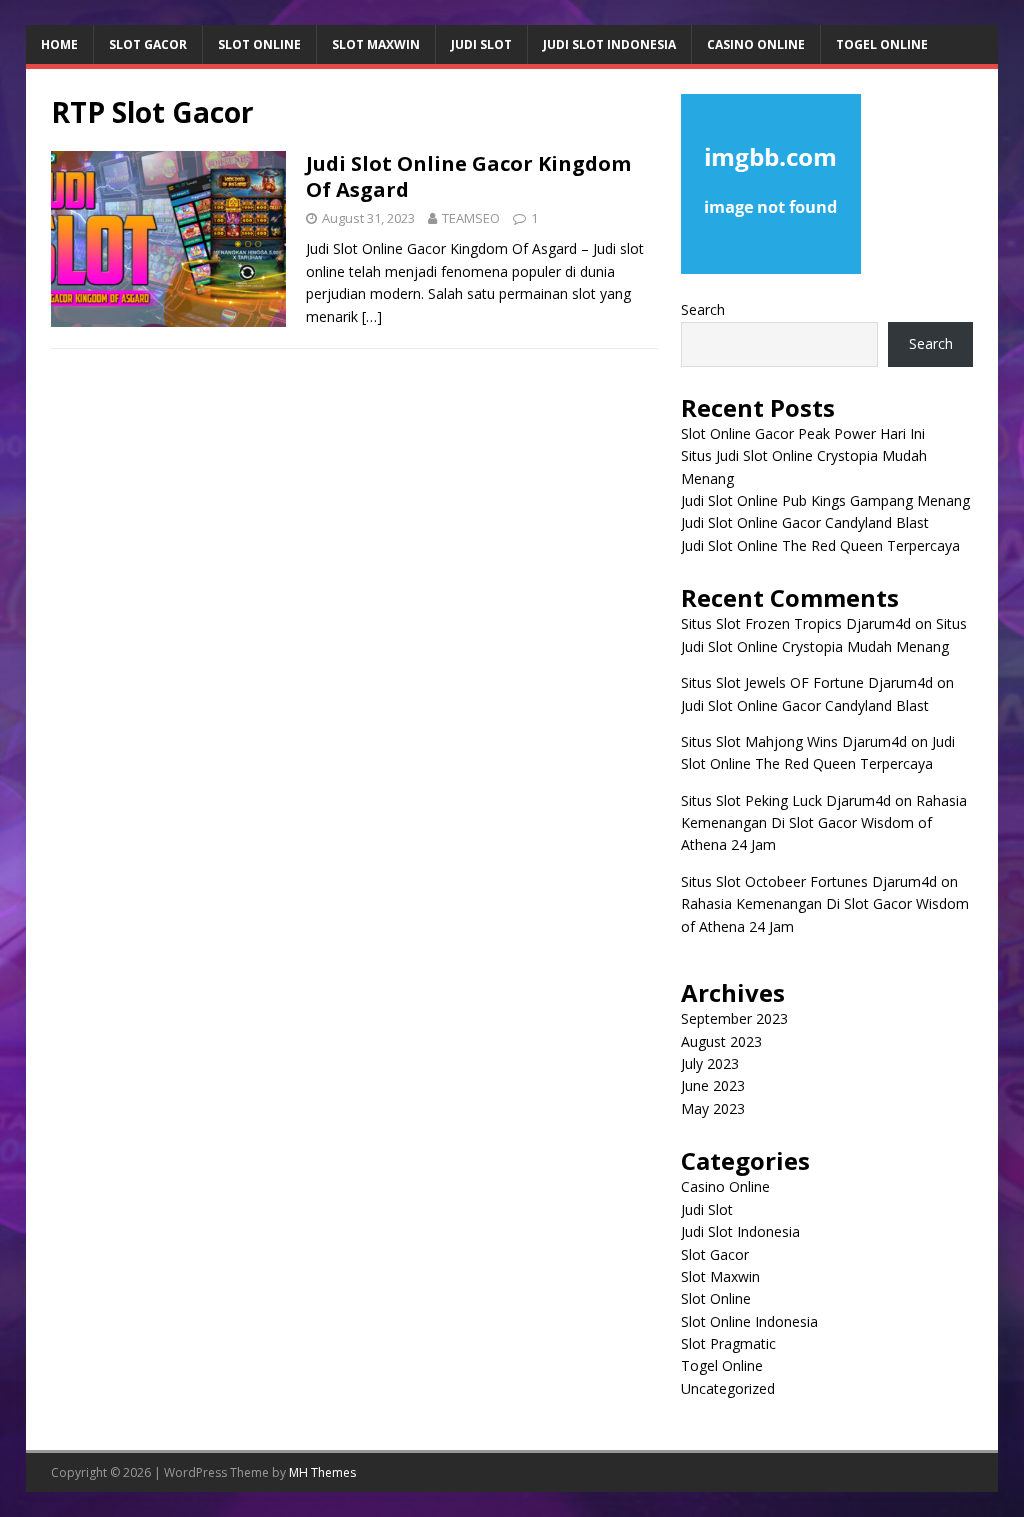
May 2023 (713, 1108)
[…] (372, 316)
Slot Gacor (148, 44)
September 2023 (734, 1018)
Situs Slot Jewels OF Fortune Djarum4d (807, 682)
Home (59, 44)
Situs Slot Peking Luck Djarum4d (786, 800)
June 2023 (713, 1085)
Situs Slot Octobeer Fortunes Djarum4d (809, 881)
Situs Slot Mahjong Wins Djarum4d (794, 741)
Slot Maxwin (376, 44)
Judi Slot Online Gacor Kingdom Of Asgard (468, 176)
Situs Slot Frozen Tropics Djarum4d (796, 623)
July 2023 (710, 1063)
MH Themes (322, 1472)
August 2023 (721, 1041)
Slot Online (259, 44)
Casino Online (756, 44)
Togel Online (882, 44)
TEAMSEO (471, 218)
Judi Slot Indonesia (609, 44)
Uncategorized (728, 1388)
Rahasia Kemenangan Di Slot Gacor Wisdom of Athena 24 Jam (824, 823)
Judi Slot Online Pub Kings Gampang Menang (825, 500)
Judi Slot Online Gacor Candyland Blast (805, 522)
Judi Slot (481, 44)
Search (703, 309)
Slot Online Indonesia (749, 1321)
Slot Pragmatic (728, 1343)
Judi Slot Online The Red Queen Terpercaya (820, 545)
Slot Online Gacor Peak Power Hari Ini (803, 433)
